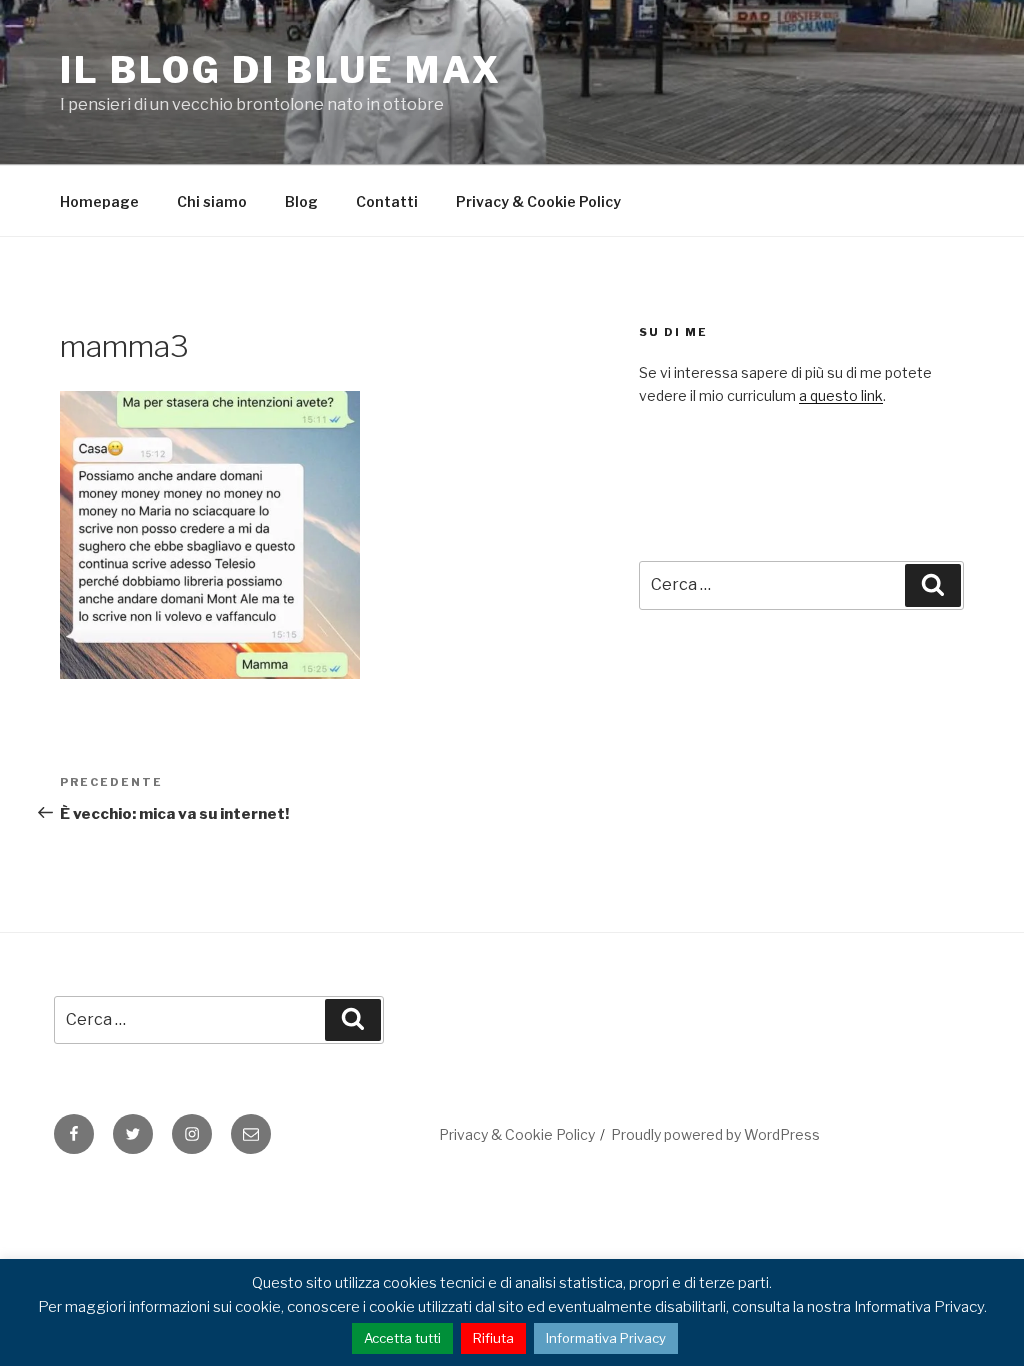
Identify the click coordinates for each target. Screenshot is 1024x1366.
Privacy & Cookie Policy (538, 201)
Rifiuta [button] (493, 1338)
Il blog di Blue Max (281, 70)
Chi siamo (212, 201)
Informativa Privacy (606, 1338)
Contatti (387, 201)
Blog (301, 201)
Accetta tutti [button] (402, 1338)
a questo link (841, 395)
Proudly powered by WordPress (715, 1134)
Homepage (99, 201)
